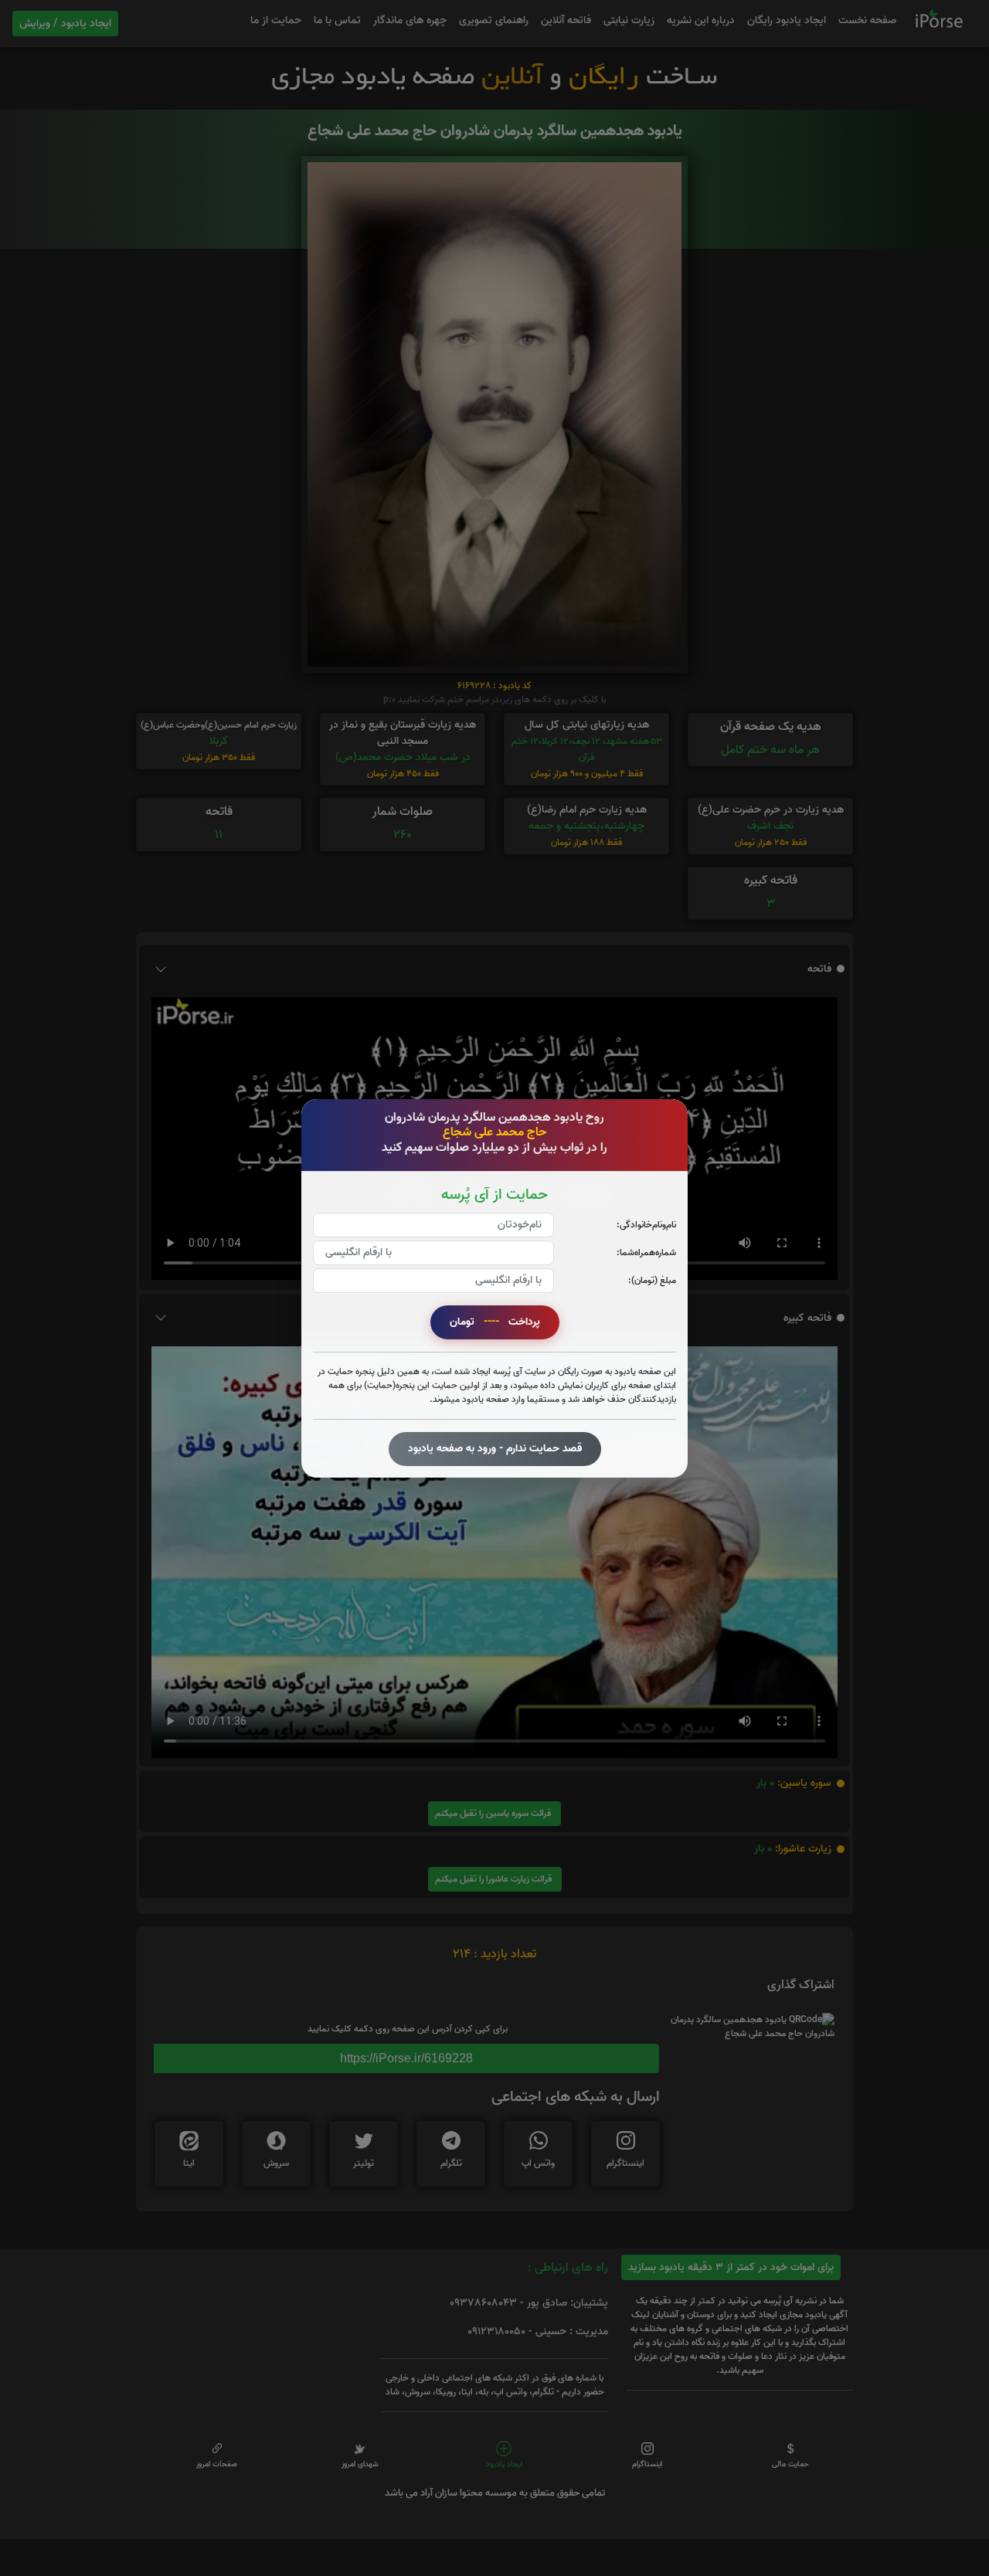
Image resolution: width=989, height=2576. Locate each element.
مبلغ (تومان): (652, 1280)
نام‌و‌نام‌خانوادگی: (646, 1224)
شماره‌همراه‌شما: (646, 1252)
